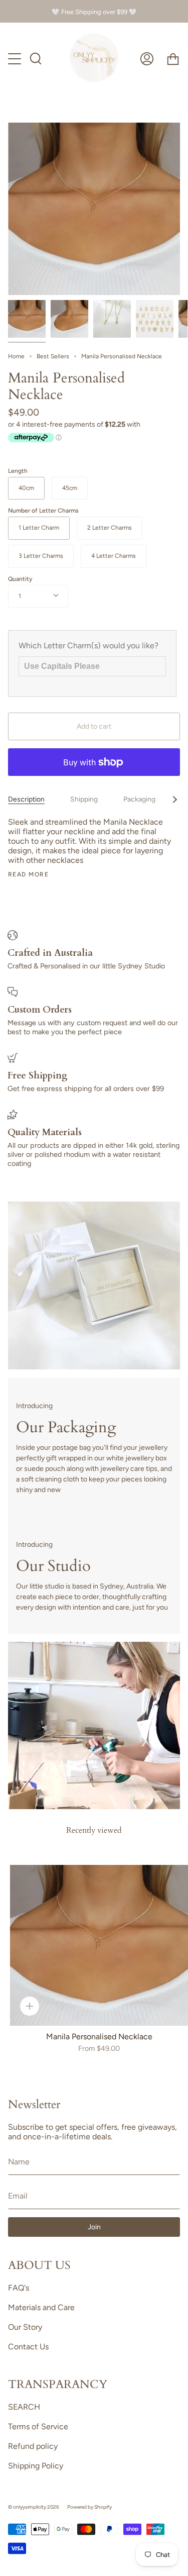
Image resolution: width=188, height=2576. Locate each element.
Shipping (84, 799)
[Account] (147, 59)
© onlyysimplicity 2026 (34, 2507)
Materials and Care (41, 2307)
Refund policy (33, 2446)
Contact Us (28, 2347)
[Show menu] (16, 59)
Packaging (139, 799)
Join (94, 2227)
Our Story (25, 2327)
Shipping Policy (36, 2466)
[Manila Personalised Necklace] (27, 319)
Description (26, 799)
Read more (28, 874)
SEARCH (24, 2407)
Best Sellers (53, 356)
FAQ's (19, 2288)
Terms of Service (38, 2426)
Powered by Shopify (89, 2507)
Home (16, 356)
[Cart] (173, 59)
